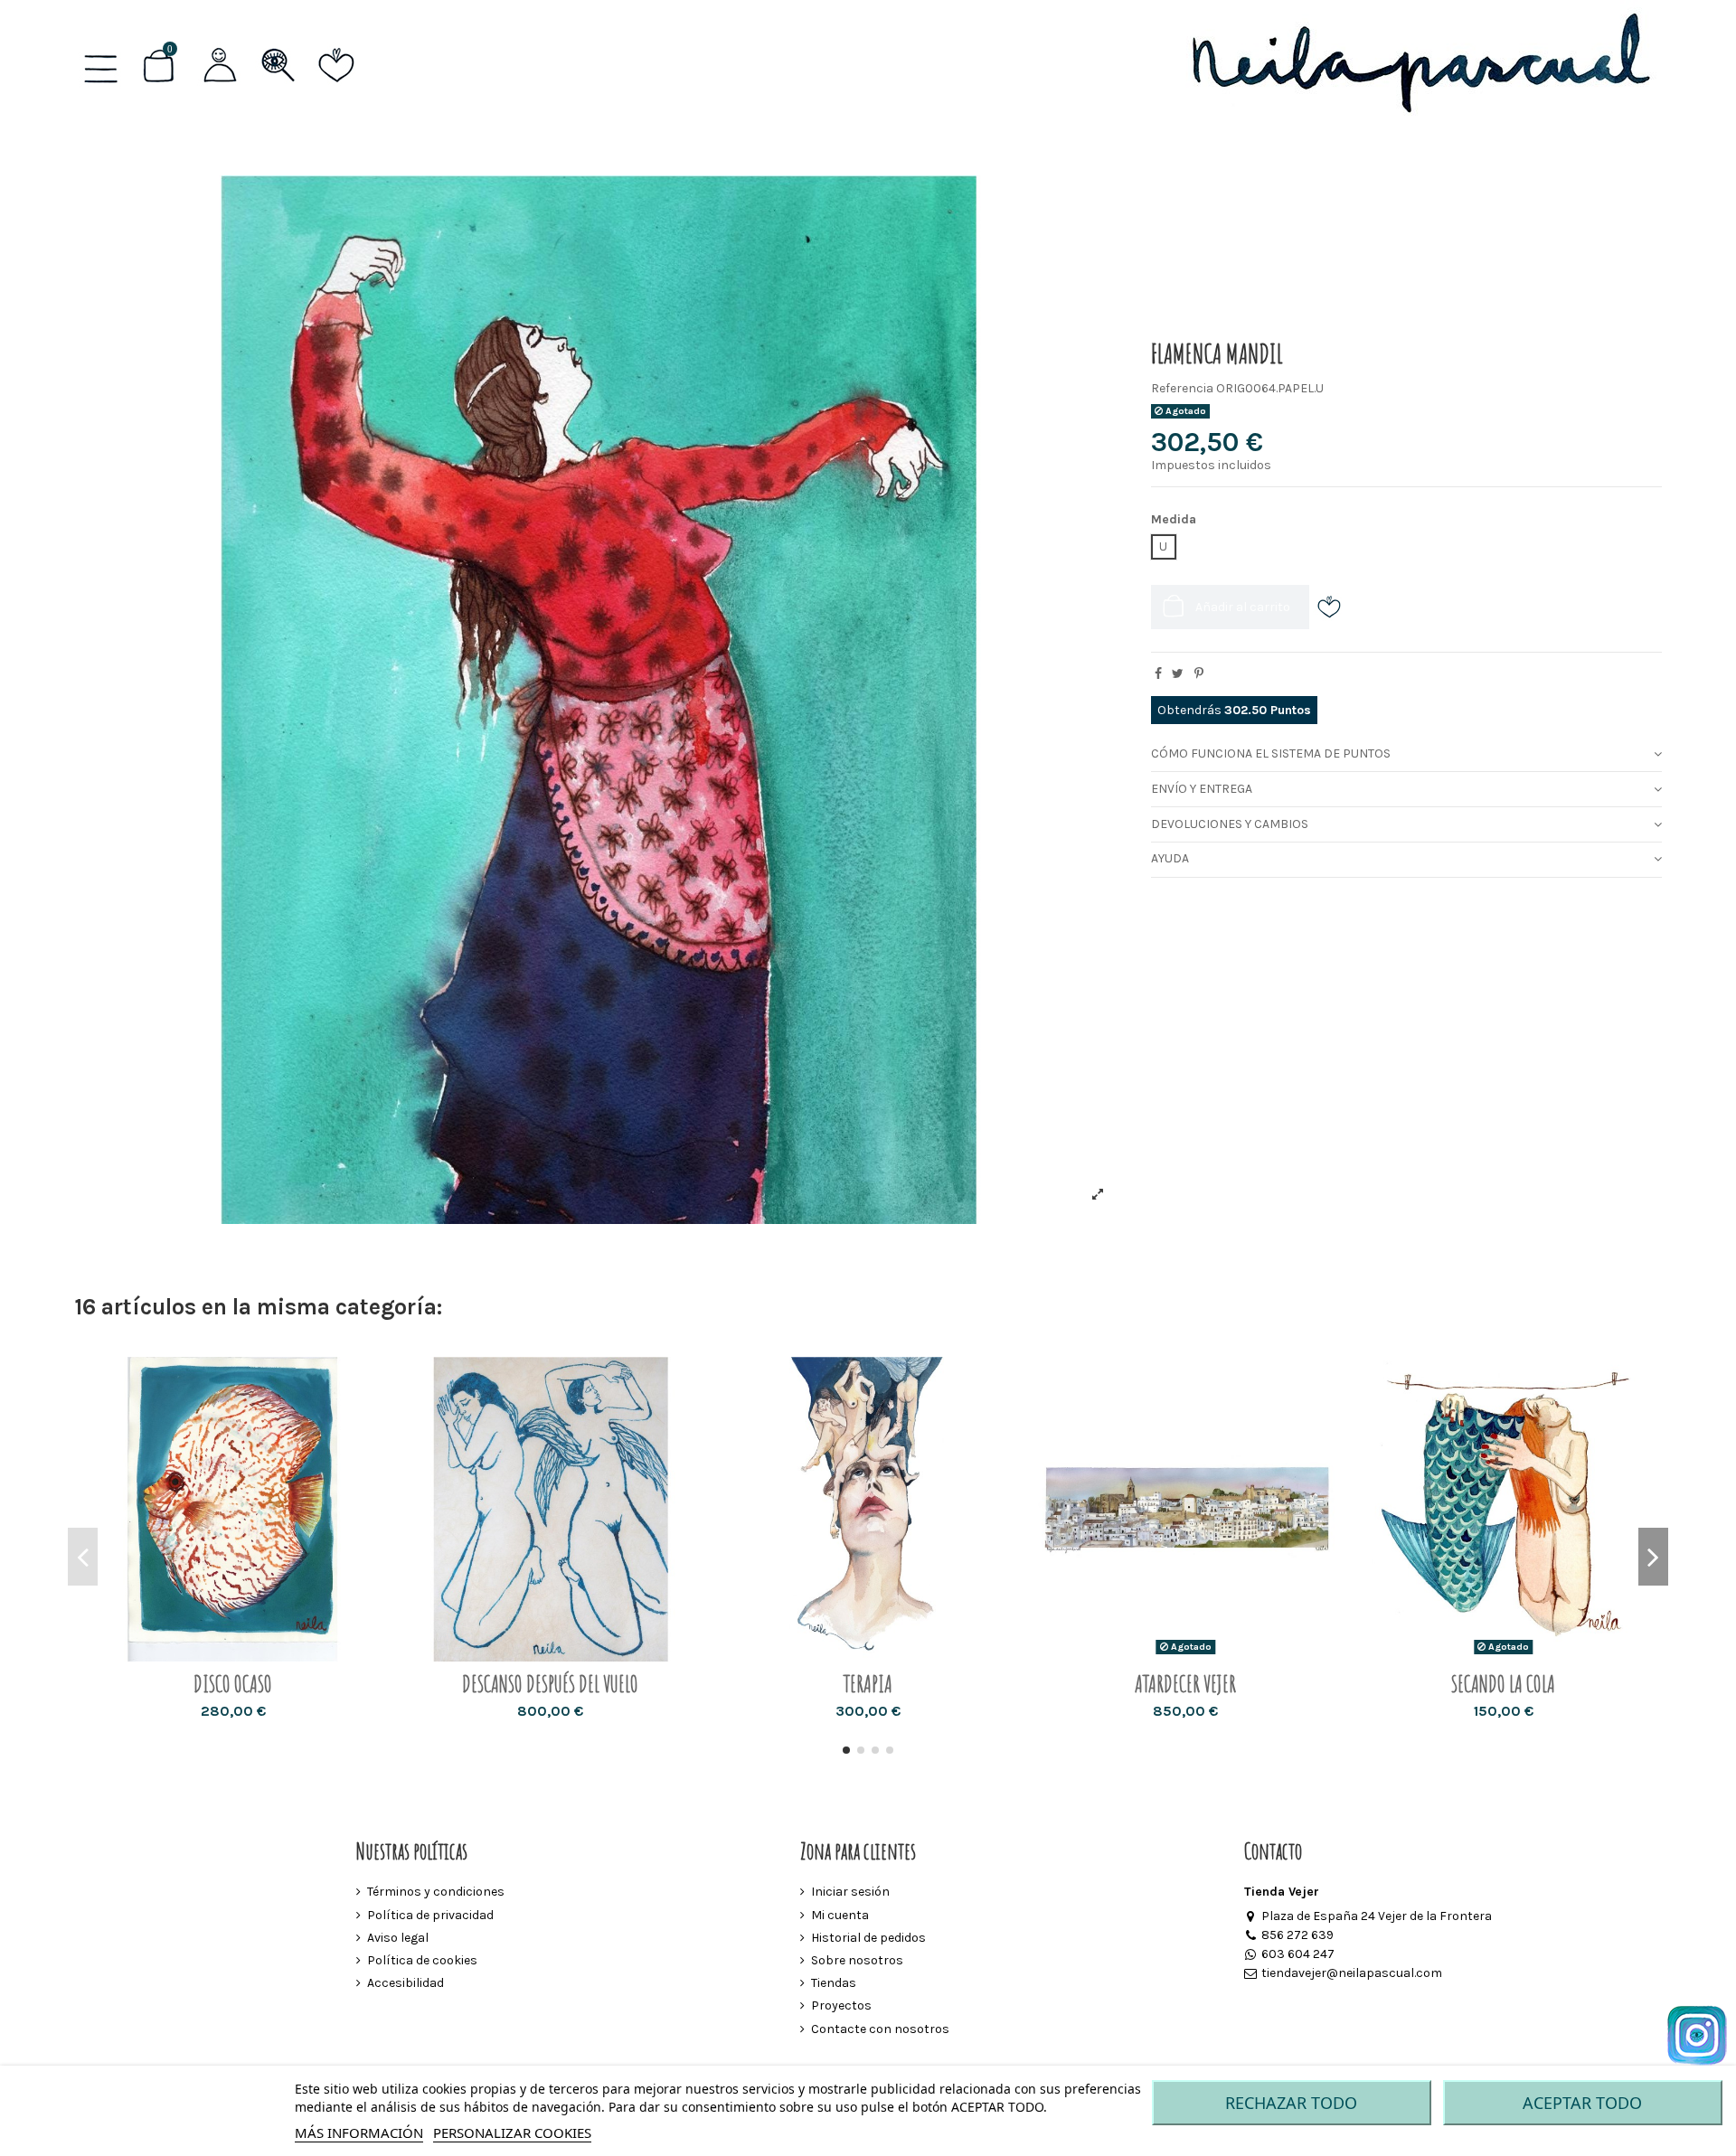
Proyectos (841, 2005)
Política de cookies (422, 1960)
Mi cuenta (840, 1915)
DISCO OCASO (233, 1684)
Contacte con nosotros (880, 2029)
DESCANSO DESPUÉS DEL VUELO (550, 1684)
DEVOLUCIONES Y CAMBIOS (1230, 824)
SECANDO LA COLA (1503, 1684)
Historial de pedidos (868, 1938)
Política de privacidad (430, 1915)
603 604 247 (1297, 1954)
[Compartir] (1158, 674)
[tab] (1406, 755)
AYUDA (1170, 858)
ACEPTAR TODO (1582, 2103)
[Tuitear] (1178, 674)
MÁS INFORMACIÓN (359, 2132)
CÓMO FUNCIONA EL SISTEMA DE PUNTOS (1271, 753)
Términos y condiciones (436, 1892)
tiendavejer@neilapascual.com (1351, 1973)
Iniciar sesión (850, 1892)
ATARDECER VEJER (1185, 1684)
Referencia (1182, 388)
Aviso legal (398, 1938)
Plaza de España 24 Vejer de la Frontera (1376, 1916)
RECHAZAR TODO (1291, 2103)
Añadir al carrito (1243, 607)
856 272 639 (1297, 1935)
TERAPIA (868, 1684)
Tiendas (834, 1983)
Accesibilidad (406, 1983)
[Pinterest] (1199, 674)
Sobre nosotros (857, 1960)
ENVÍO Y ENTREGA (1202, 789)
